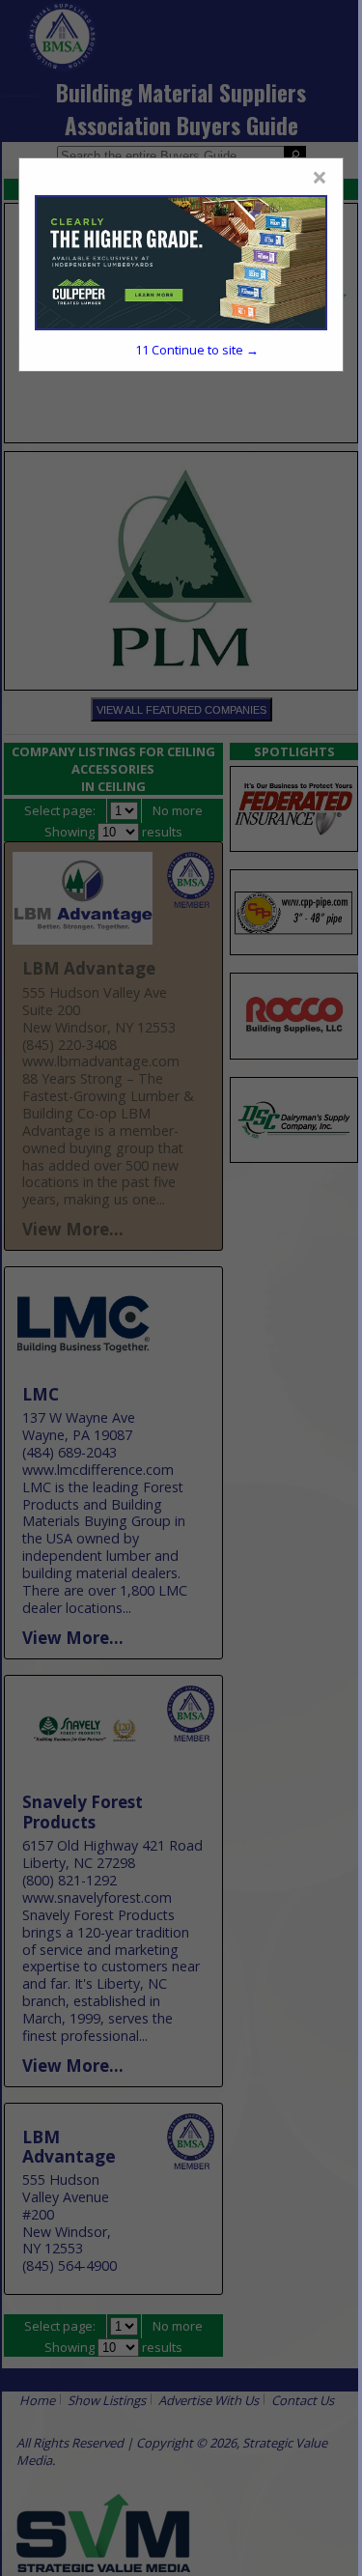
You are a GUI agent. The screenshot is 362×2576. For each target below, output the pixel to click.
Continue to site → (197, 350)
